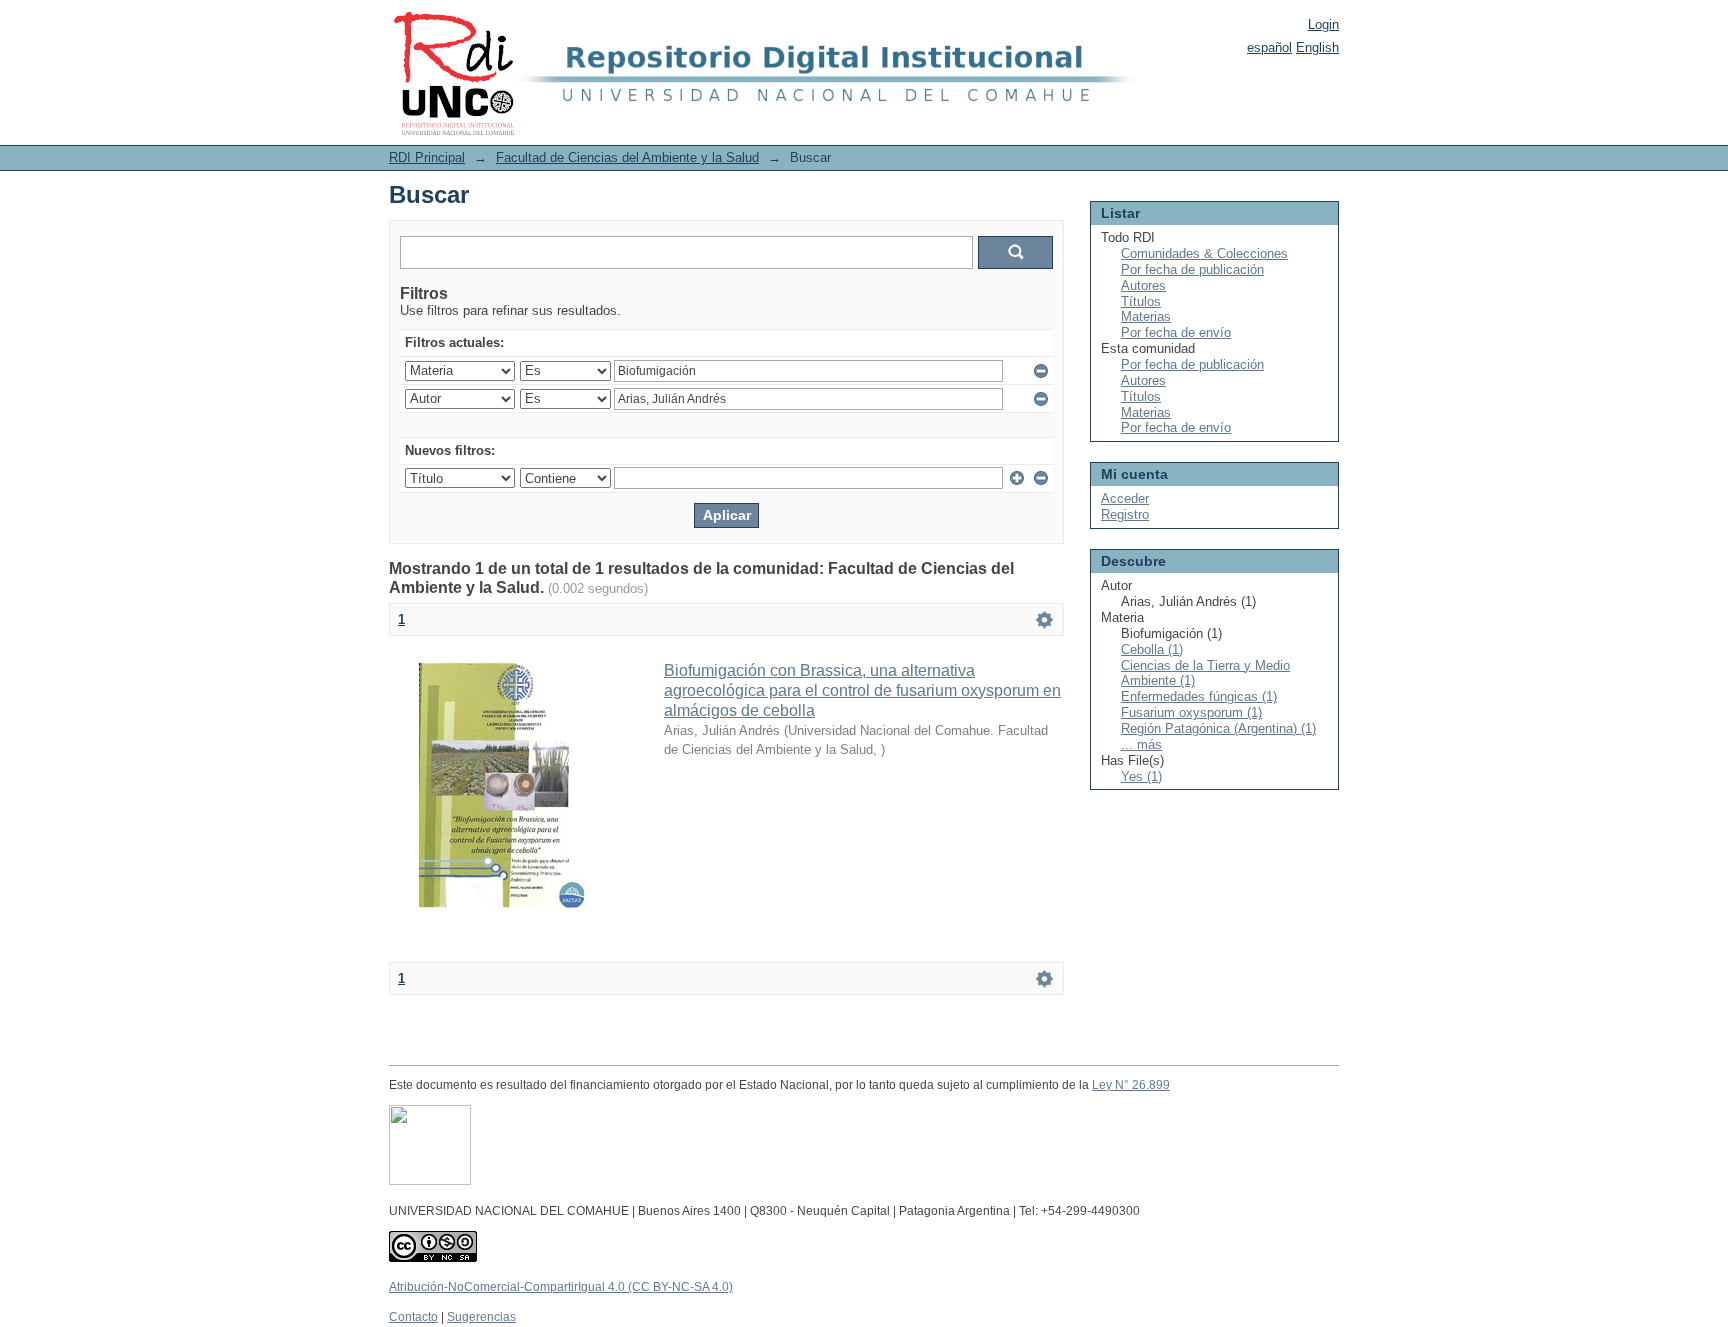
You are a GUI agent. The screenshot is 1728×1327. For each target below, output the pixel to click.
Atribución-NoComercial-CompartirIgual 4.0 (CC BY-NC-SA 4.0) (561, 1287)
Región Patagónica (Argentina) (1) (1218, 728)
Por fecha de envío (1176, 332)
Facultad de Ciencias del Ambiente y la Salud (627, 157)
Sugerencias (481, 1317)
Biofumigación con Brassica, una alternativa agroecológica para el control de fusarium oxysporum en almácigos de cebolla (862, 690)
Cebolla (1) (1152, 649)
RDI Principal (427, 157)
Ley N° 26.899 (1131, 1085)
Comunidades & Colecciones (1204, 253)
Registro (1125, 514)
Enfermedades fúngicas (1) (1199, 696)
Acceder (1125, 498)
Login (1323, 24)
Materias (1146, 316)
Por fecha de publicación (1192, 269)
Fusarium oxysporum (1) (1191, 712)
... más (1141, 744)
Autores (1143, 285)
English (1317, 47)
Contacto (413, 1317)
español (1269, 47)
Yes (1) (1141, 776)
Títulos (1141, 301)
